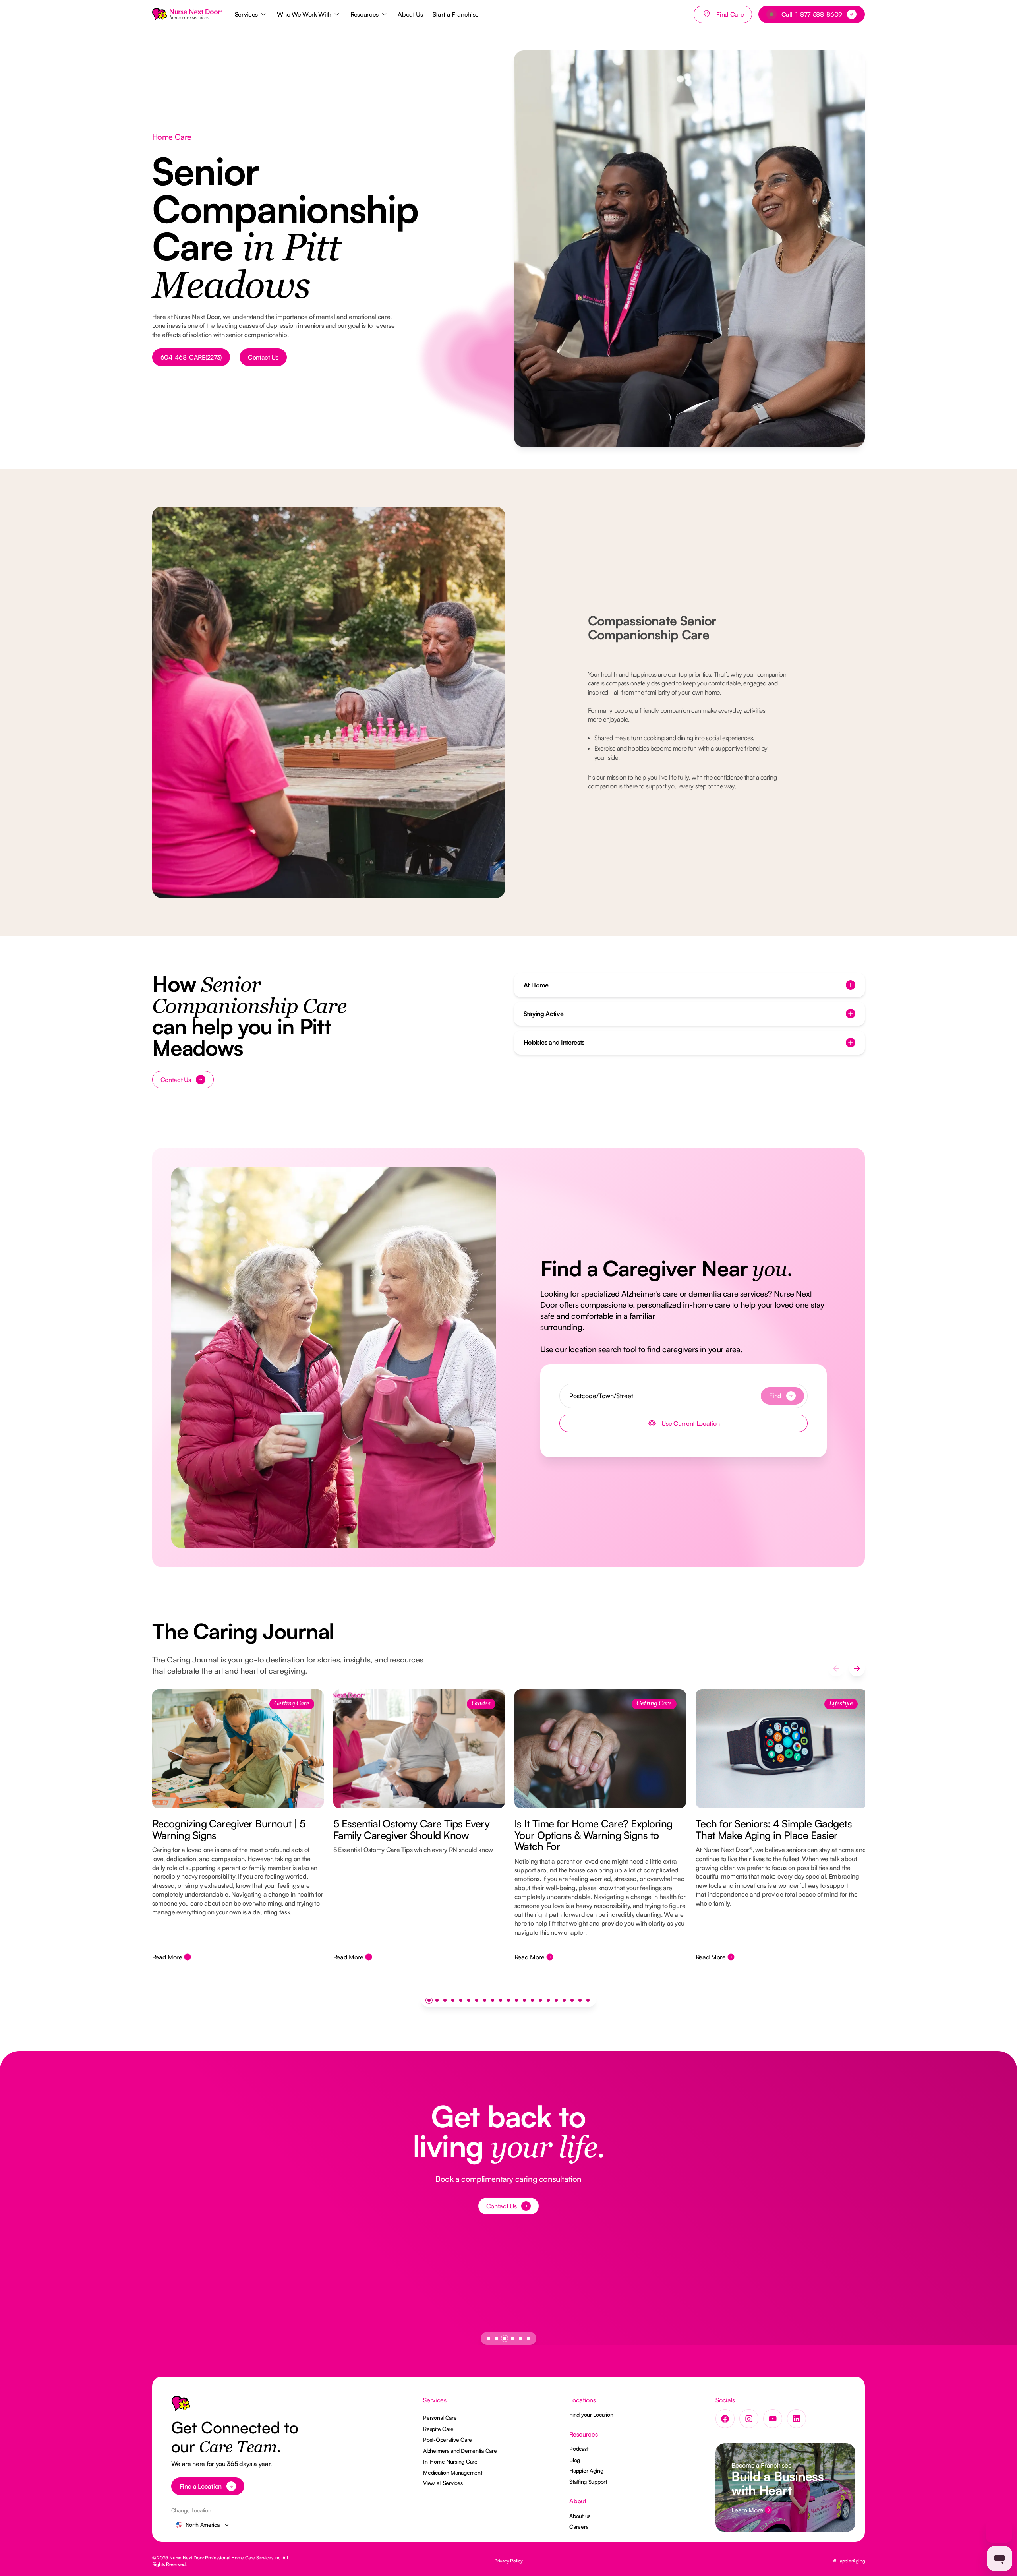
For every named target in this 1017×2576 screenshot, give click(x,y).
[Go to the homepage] (181, 2405)
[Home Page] (187, 14)
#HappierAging (849, 2561)
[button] (251, 14)
